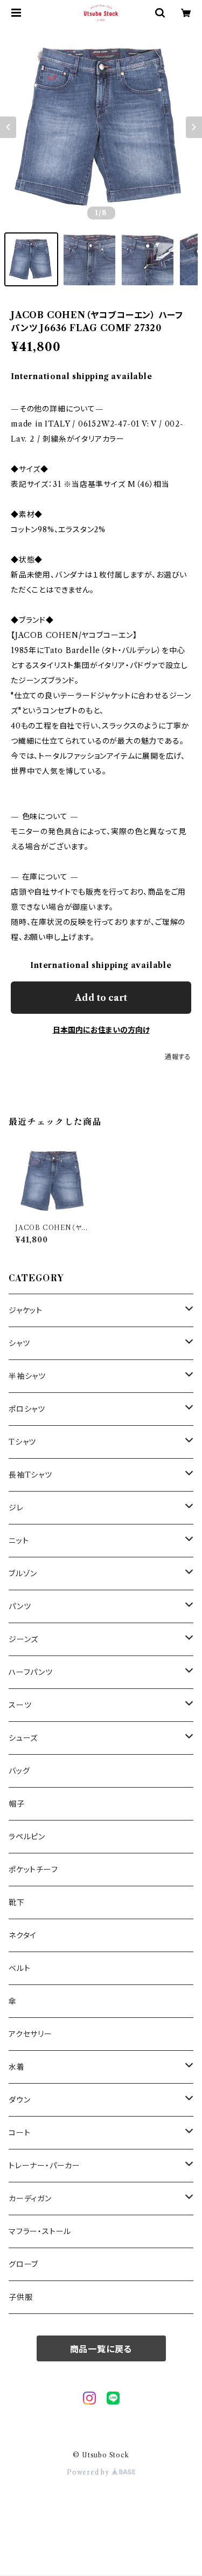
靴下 (17, 1902)
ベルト (19, 1968)
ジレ (16, 1508)
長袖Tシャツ (30, 1475)
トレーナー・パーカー (44, 2166)
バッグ (19, 1771)
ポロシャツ (27, 1409)
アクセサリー (30, 2034)
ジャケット (26, 1310)
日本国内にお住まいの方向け (101, 1030)
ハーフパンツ (31, 1672)
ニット (19, 1541)
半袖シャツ (27, 1376)
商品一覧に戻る (101, 2349)
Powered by (89, 2472)
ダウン (19, 2100)
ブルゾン (23, 1574)
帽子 (17, 1804)
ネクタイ (23, 1935)
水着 (17, 2067)
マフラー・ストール (40, 2231)
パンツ (20, 1606)
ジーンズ (23, 1639)
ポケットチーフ (33, 1870)
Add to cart (101, 998)
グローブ (23, 2264)
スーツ (20, 1705)
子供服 (20, 2297)
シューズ (23, 1738)
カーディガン (30, 2199)
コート (19, 2133)
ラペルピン (27, 1837)
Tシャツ (22, 1442)
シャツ (19, 1343)
